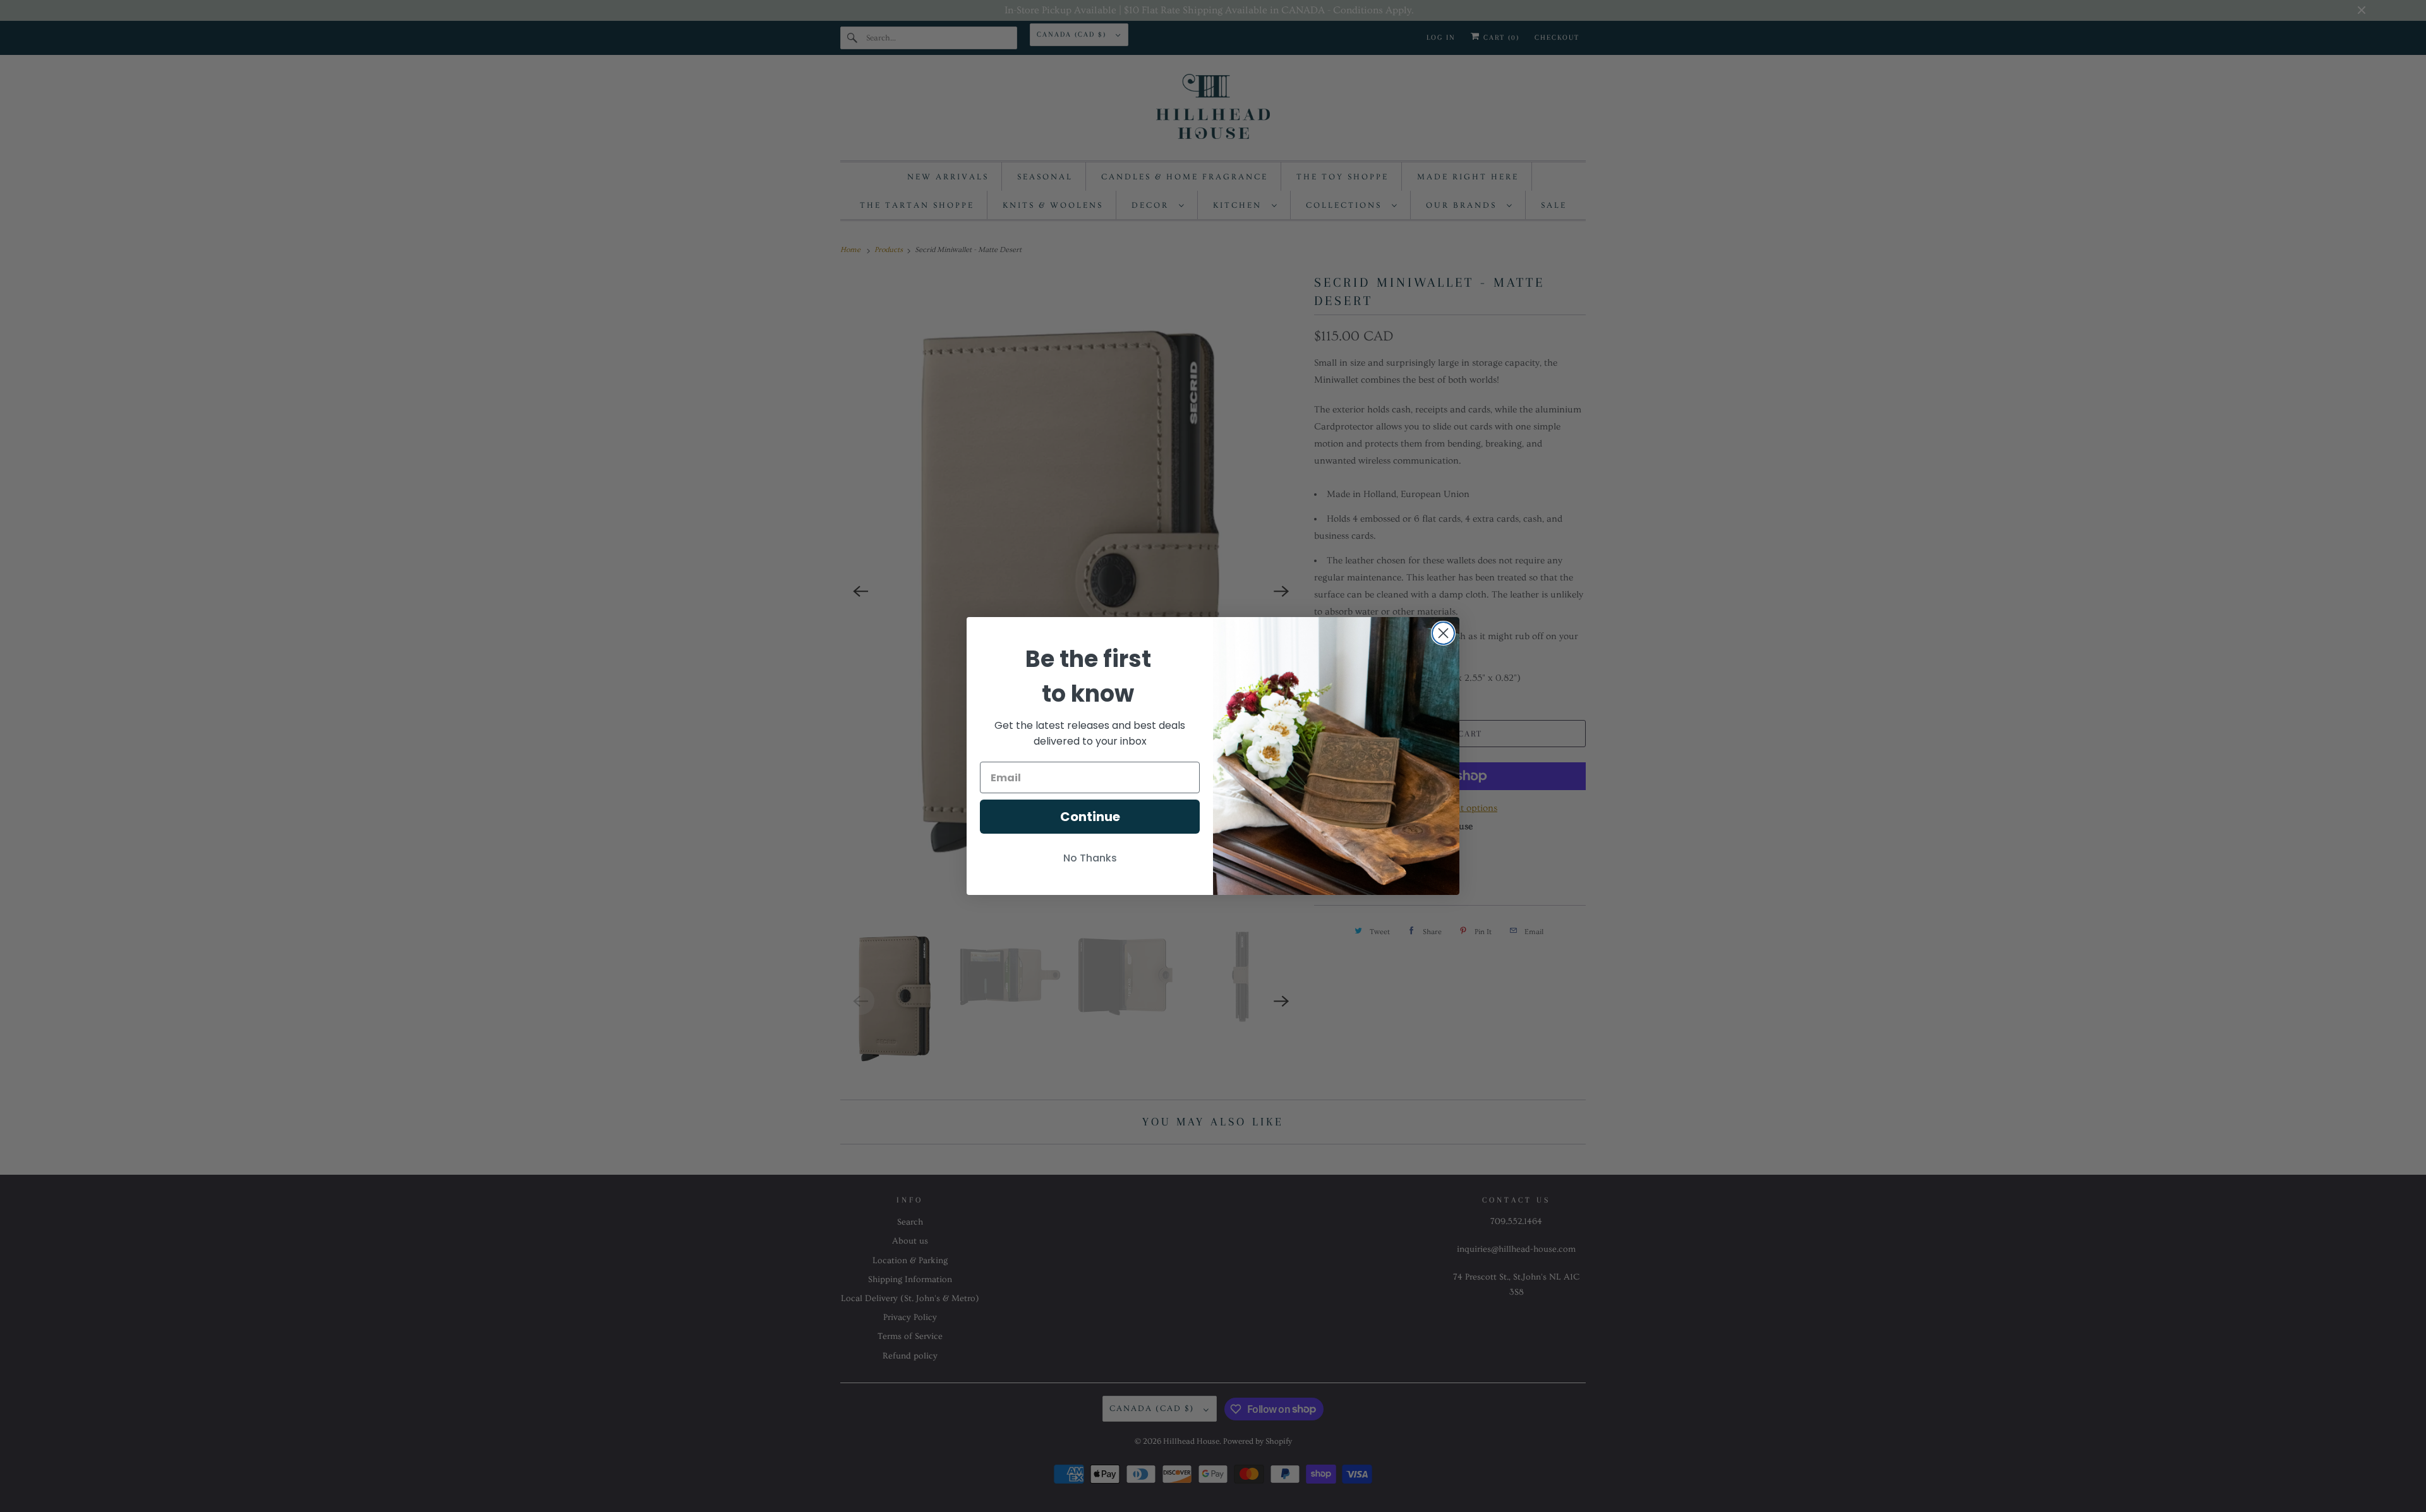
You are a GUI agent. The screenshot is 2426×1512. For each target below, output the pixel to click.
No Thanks (1090, 858)
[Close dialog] (1443, 633)
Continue (1090, 817)
